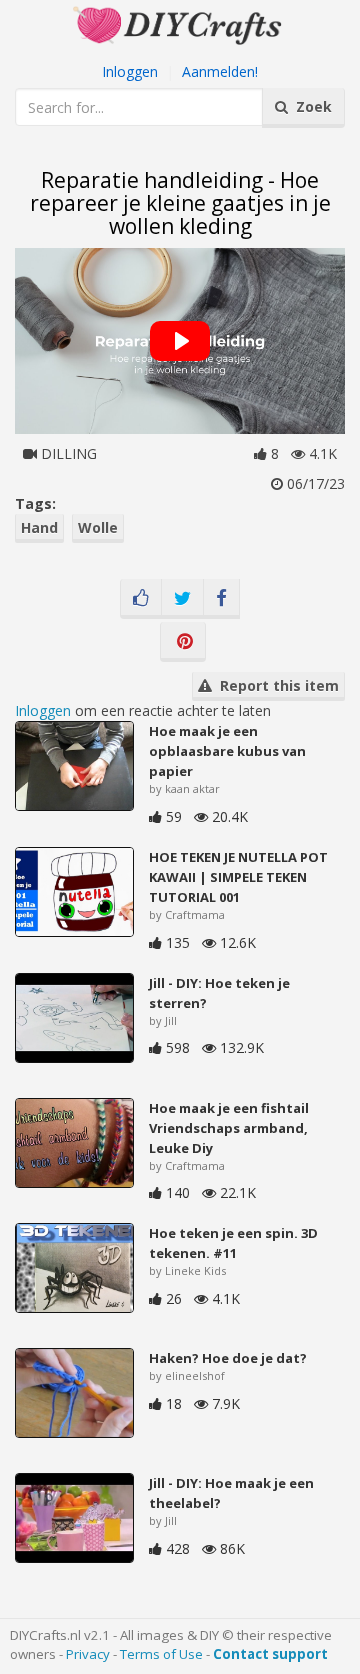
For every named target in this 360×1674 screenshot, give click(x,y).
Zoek (310, 106)
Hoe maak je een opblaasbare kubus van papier (227, 751)
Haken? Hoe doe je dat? (228, 1358)
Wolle (98, 527)
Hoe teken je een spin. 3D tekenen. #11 (233, 1243)
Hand (39, 527)
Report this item (275, 685)
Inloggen (130, 71)
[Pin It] (183, 642)
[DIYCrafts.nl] (180, 23)
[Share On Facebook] (221, 599)
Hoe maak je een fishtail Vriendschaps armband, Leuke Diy (229, 1128)
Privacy (88, 1654)
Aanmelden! (220, 71)
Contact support (270, 1654)
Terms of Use (161, 1654)
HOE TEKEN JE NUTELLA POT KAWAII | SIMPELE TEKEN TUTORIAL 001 (238, 877)
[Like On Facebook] (141, 599)
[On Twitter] (182, 599)
